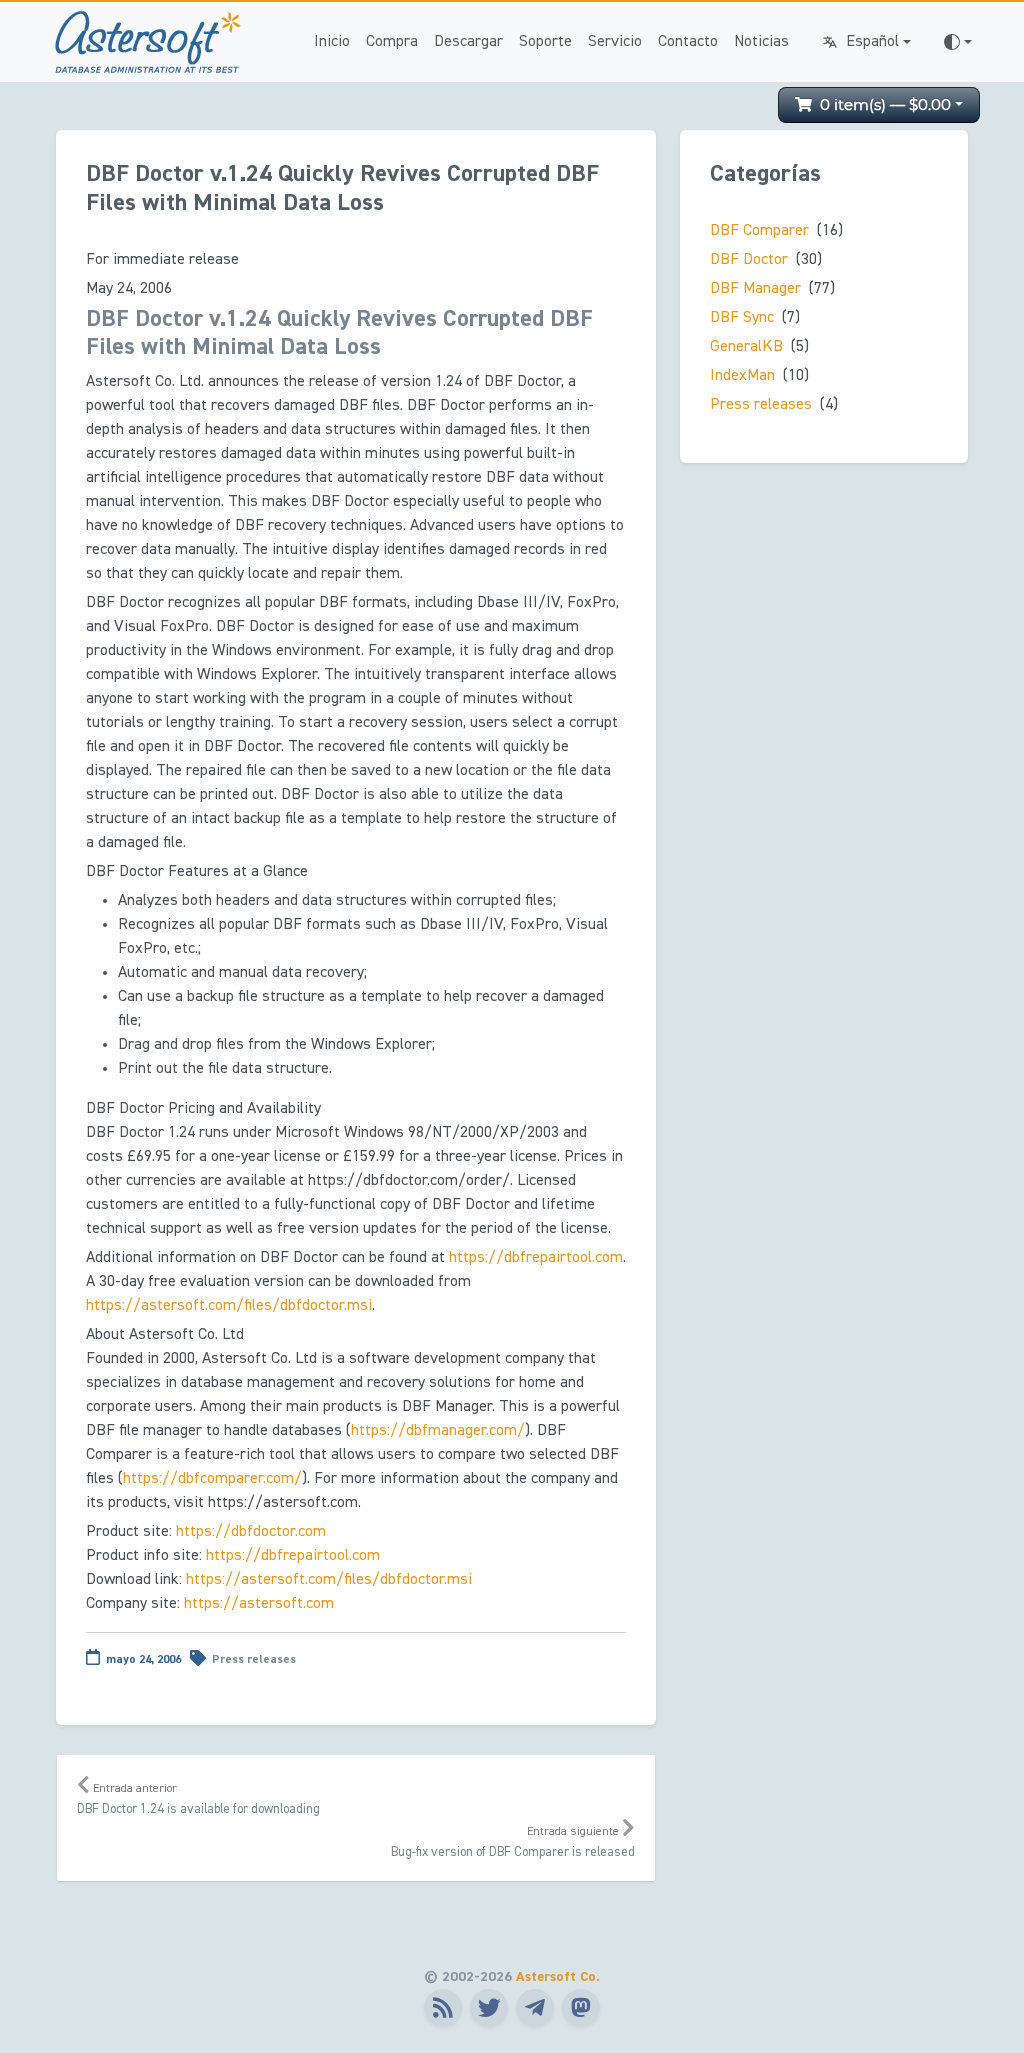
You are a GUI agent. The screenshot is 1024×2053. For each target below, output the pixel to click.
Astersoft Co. (558, 1977)
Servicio (615, 42)
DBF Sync (742, 318)
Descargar (468, 42)
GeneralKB (746, 347)
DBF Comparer (759, 231)
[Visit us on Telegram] (535, 2008)
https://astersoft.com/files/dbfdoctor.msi (229, 1306)
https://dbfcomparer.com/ (212, 1479)
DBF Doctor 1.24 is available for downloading (198, 1799)
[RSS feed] (443, 2008)
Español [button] (872, 42)
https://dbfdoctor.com (251, 1532)
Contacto (688, 42)
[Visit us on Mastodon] (581, 2008)
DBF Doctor (749, 260)
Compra (392, 42)
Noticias (761, 42)
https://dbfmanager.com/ (438, 1431)
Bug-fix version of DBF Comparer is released (513, 1842)
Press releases (254, 1660)
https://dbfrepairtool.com (536, 1258)
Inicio (332, 42)
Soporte (545, 42)
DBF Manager (755, 289)
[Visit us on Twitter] (489, 2008)
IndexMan (742, 376)
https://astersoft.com (259, 1604)
